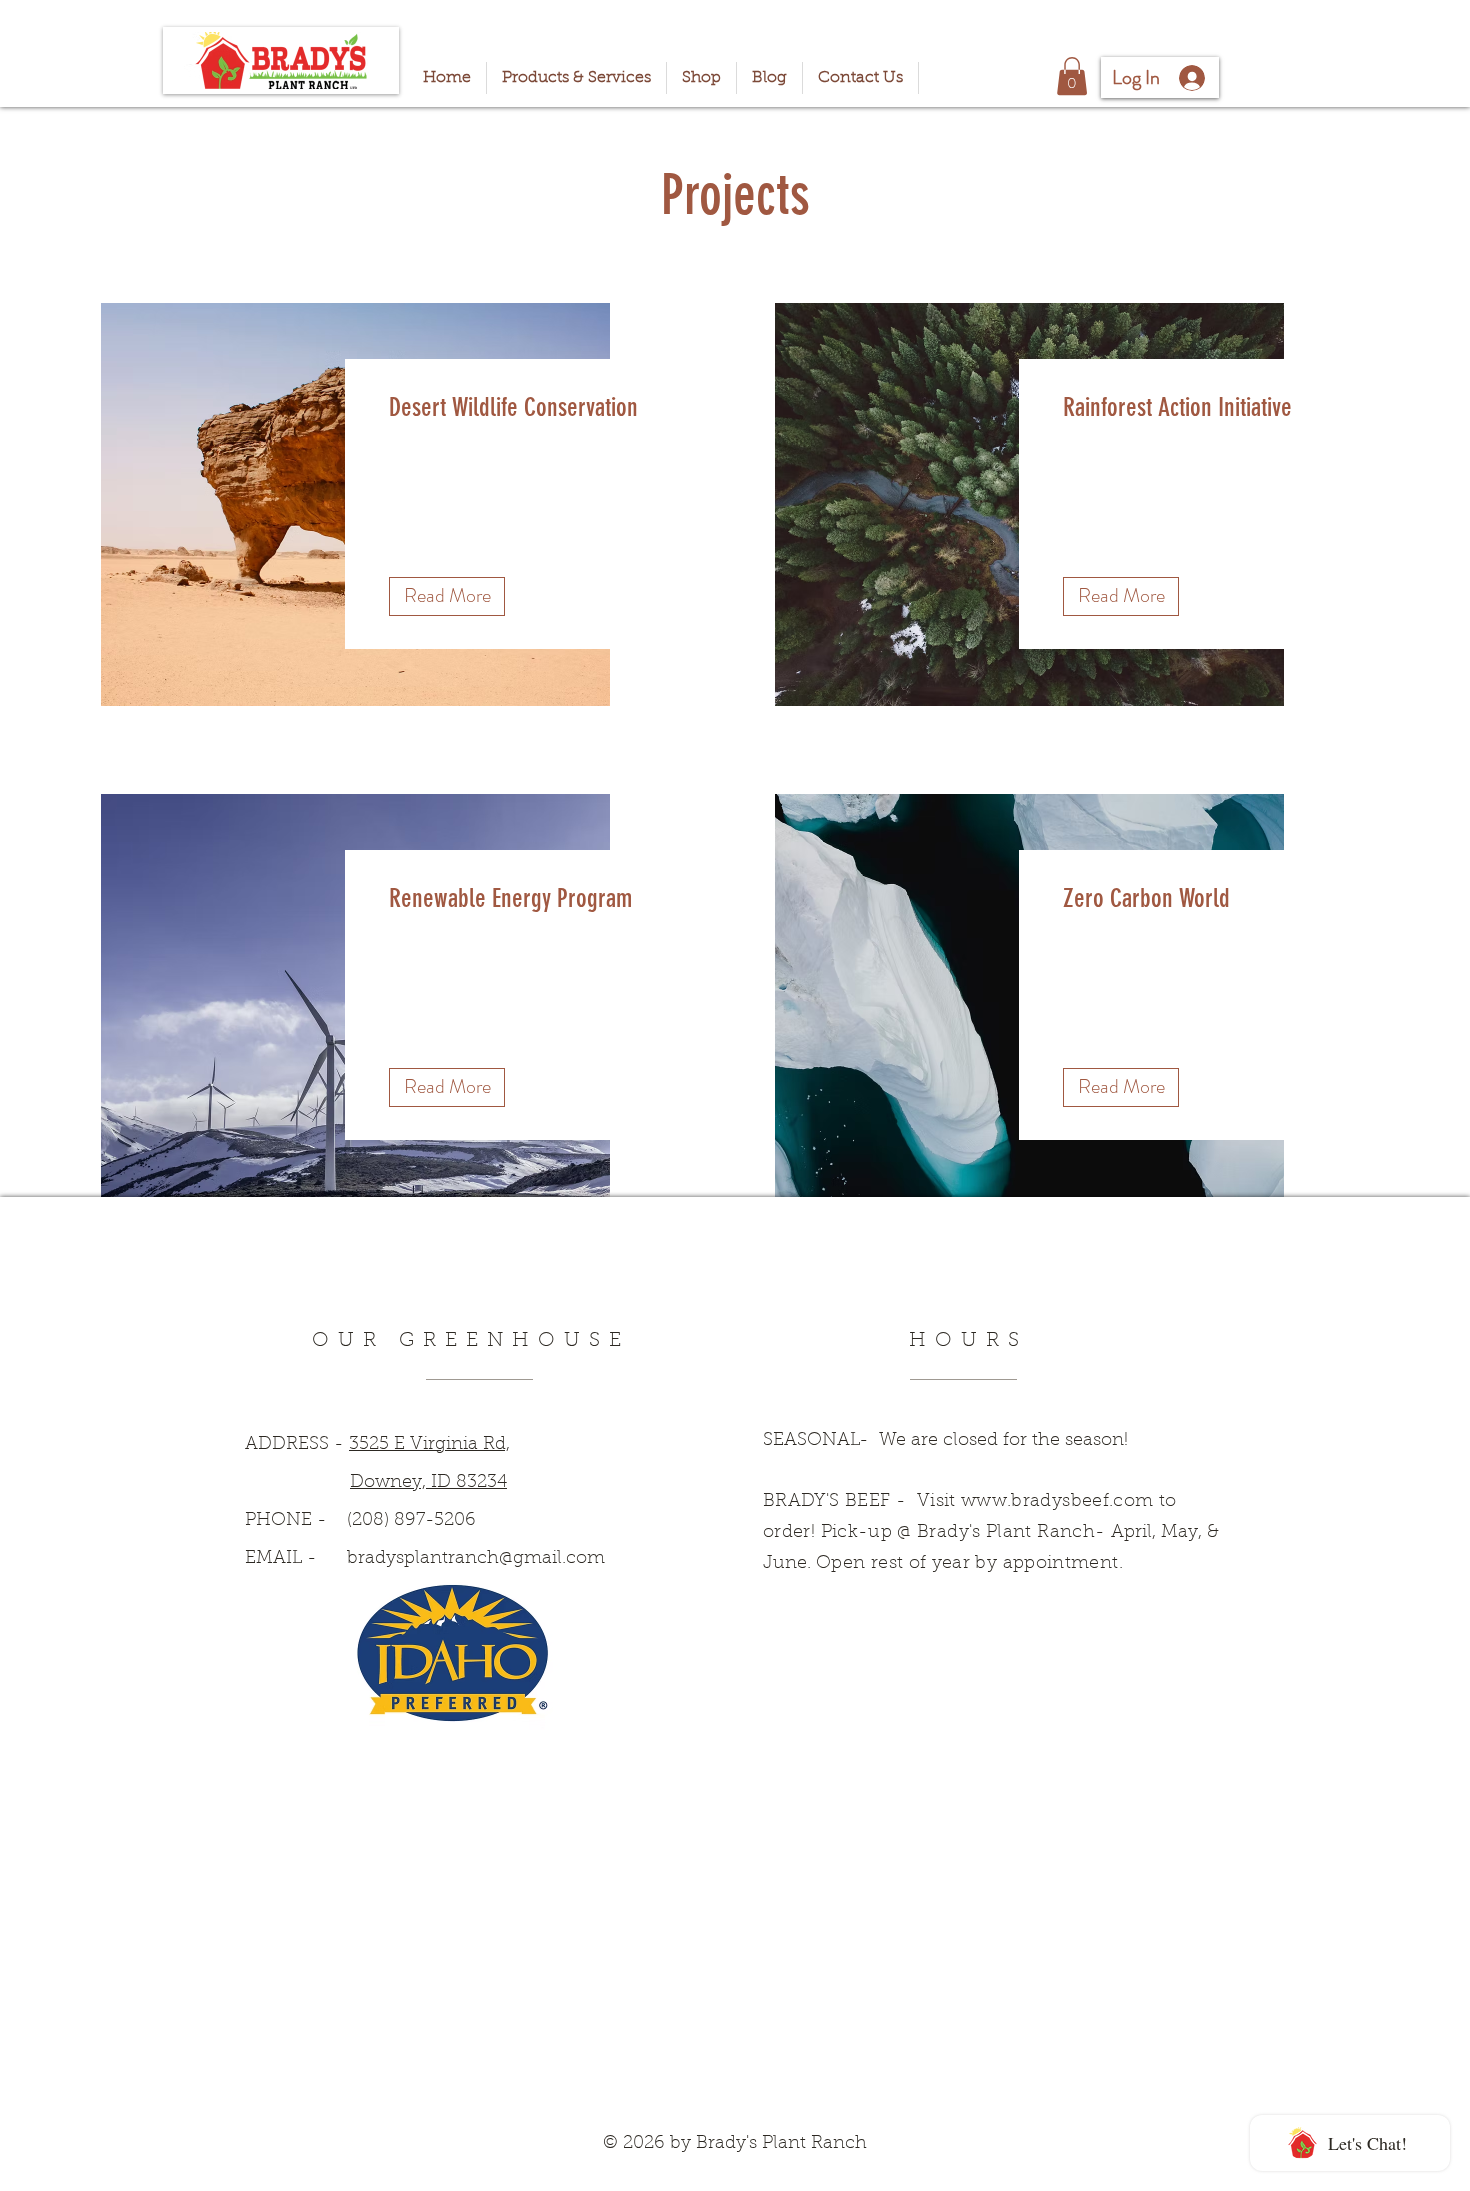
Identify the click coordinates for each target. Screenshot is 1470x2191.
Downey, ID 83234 (428, 1483)
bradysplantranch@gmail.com (476, 1559)
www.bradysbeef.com (1057, 1502)
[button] (1072, 76)
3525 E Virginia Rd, (429, 1445)
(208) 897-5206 (411, 1521)
